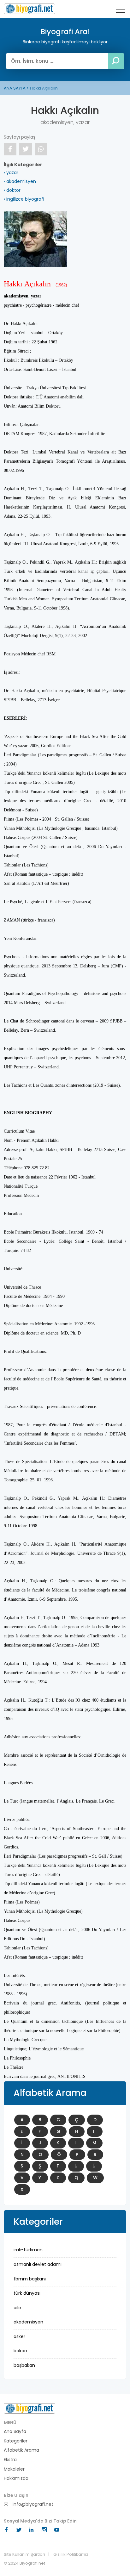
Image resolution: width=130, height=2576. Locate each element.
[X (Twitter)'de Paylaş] (26, 149)
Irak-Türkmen (28, 2250)
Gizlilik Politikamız (71, 2554)
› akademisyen (20, 181)
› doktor (12, 190)
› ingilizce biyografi (24, 199)
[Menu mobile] (121, 10)
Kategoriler (16, 2441)
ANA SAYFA (15, 88)
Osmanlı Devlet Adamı (38, 2264)
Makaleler (14, 2469)
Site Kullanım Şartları (24, 2554)
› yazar (11, 172)
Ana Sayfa (15, 2432)
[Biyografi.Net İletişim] (30, 2408)
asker (19, 2336)
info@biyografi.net (32, 2504)
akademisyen (28, 2322)
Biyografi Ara (30, 9)
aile (17, 2308)
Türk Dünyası (27, 2293)
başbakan (24, 2365)
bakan (20, 2351)
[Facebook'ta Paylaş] (10, 149)
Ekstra (10, 2460)
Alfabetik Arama (21, 2450)
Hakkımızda (16, 2478)
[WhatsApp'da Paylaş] (41, 149)
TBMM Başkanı (30, 2279)
